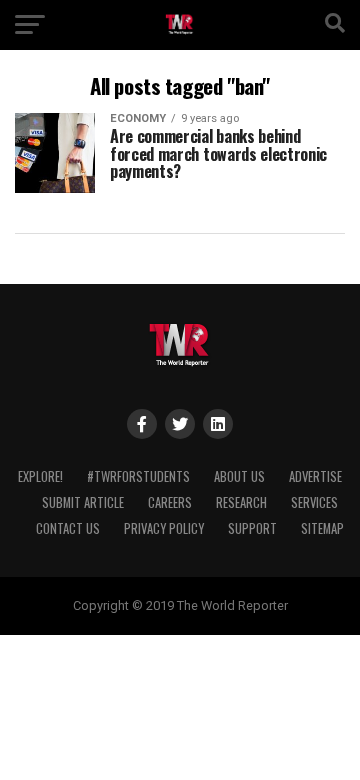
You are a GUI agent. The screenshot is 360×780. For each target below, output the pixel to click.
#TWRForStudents (138, 476)
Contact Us (68, 528)
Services (314, 502)
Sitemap (322, 528)
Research (241, 502)
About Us (239, 476)
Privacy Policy (164, 528)
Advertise (315, 476)
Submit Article (83, 502)
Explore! (40, 476)
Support (252, 528)
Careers (170, 502)
